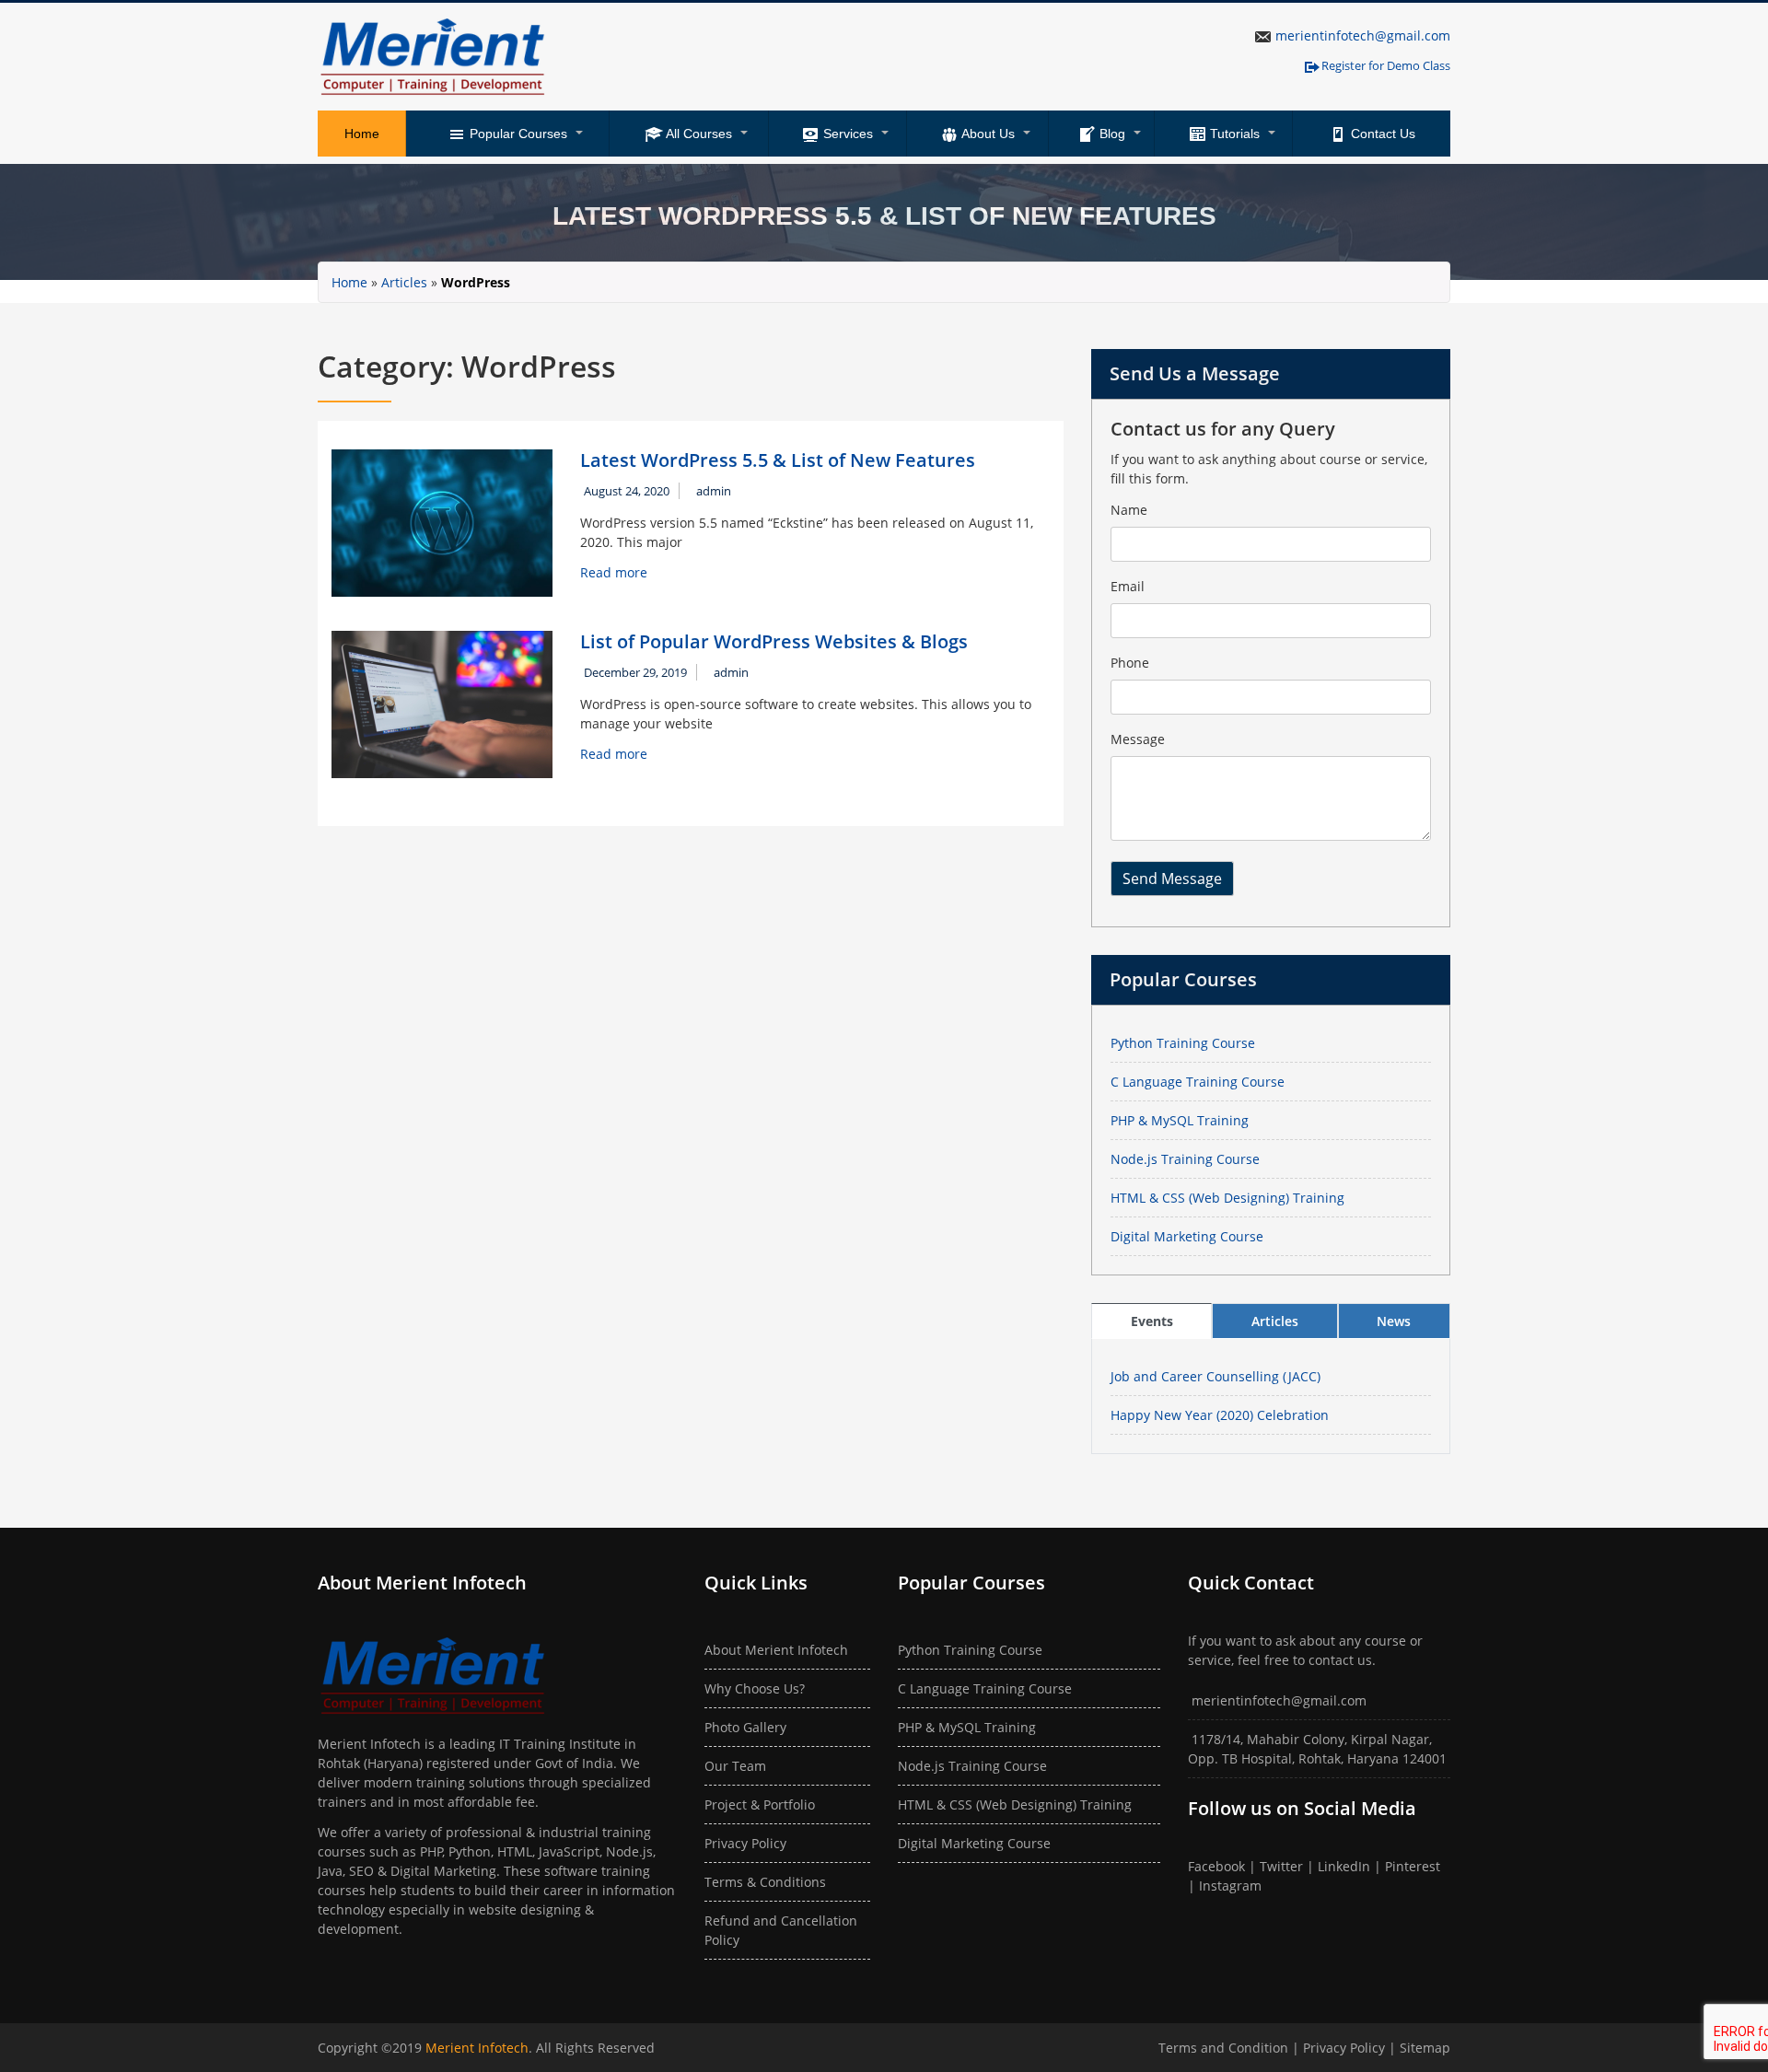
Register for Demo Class (1386, 65)
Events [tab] (1152, 1321)
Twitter (1281, 1866)
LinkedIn (1344, 1866)
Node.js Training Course (1185, 1159)
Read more (614, 572)
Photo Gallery (745, 1727)
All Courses (698, 134)
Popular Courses (517, 134)
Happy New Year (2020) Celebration (1220, 1415)
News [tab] (1394, 1321)
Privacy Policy (745, 1843)
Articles (404, 282)
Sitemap (1425, 2048)
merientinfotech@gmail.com (1363, 35)
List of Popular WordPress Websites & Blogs (774, 641)
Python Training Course (1183, 1043)
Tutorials (1233, 134)
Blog (1111, 134)
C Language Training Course (1198, 1082)
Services (846, 134)
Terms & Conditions (765, 1882)
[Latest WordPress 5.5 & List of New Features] (442, 522)
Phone (1130, 663)
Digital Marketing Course (1187, 1236)
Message (1138, 739)
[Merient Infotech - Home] (433, 56)
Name (1129, 510)
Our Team (735, 1766)
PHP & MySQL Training (1180, 1120)
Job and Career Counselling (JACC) (1215, 1376)
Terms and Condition (1225, 2048)
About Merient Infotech (776, 1650)
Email (1128, 586)
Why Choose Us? (755, 1688)
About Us (987, 134)
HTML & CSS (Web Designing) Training (1227, 1198)
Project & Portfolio (760, 1804)
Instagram (1230, 1886)
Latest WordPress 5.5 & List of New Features (778, 460)
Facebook (1216, 1866)
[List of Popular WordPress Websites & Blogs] (442, 703)
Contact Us (1381, 134)
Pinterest (1413, 1866)
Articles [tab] (1275, 1321)
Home (362, 134)
